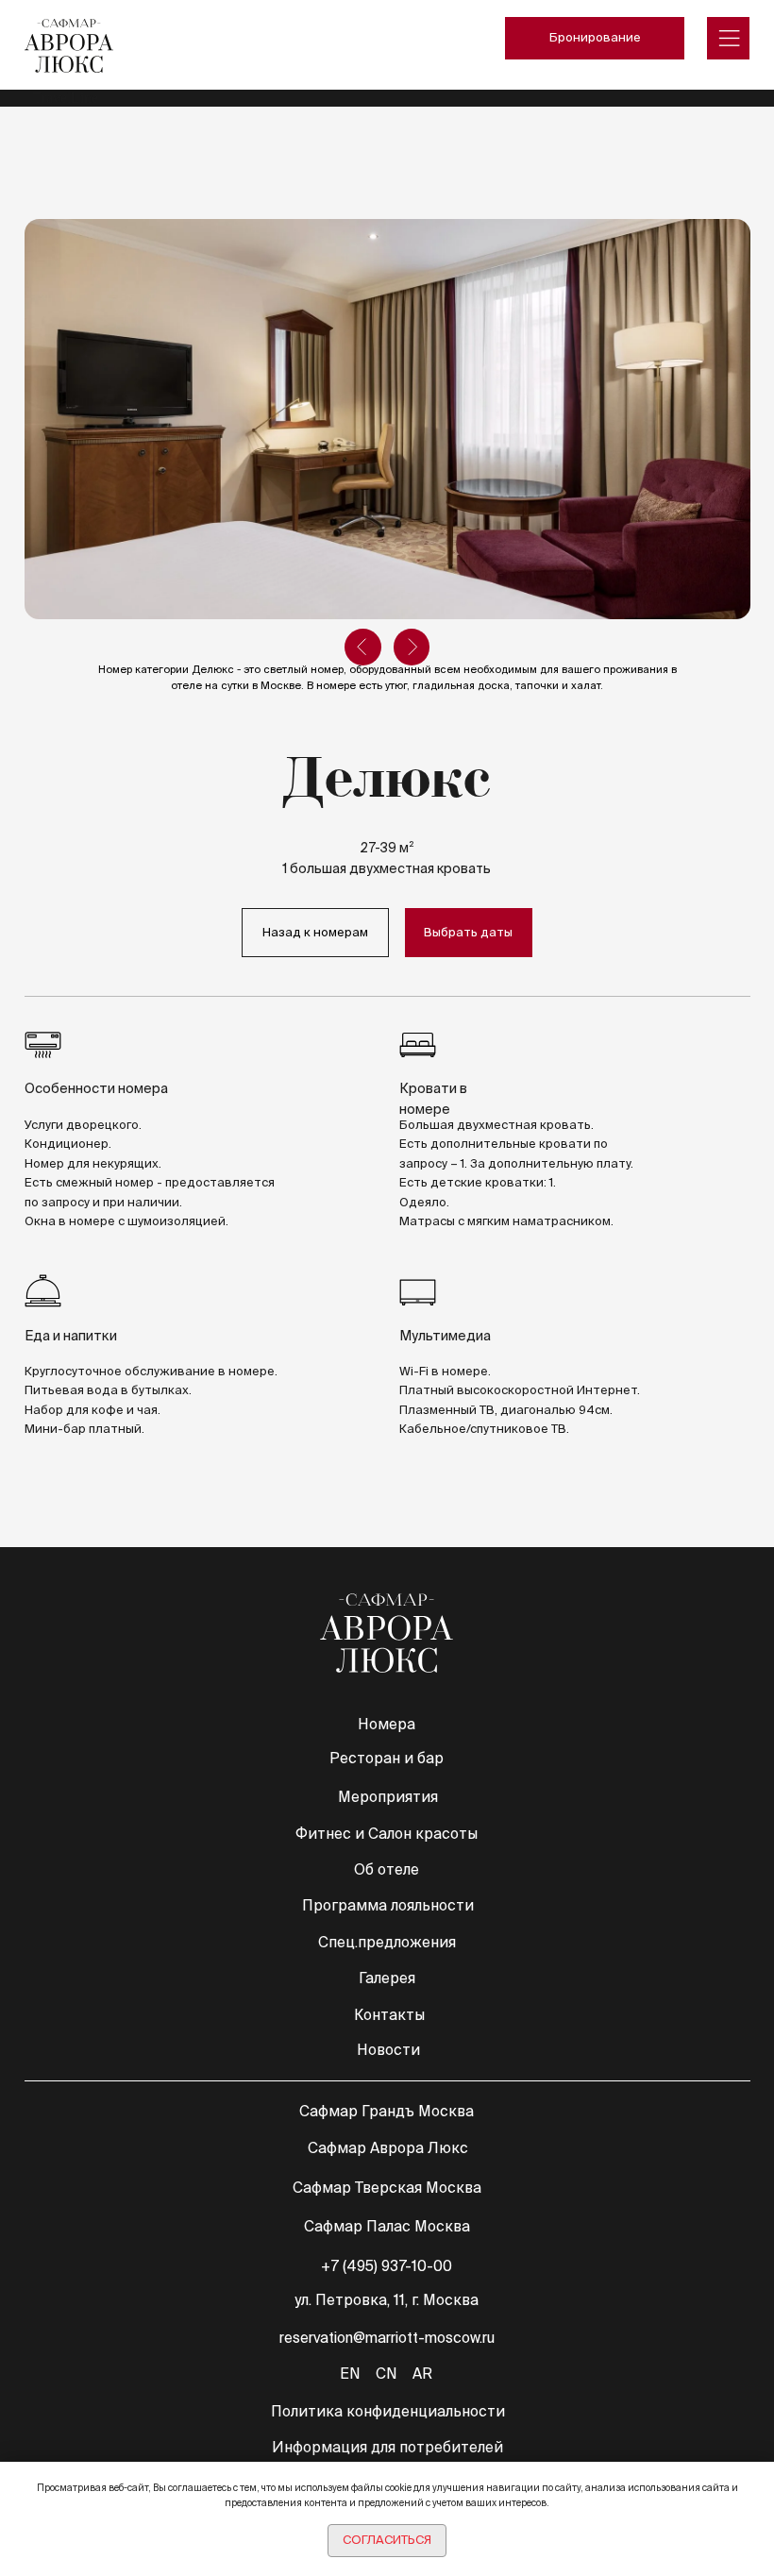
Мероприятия (388, 1797)
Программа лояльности (388, 1905)
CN (386, 2374)
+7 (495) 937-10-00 (387, 2266)
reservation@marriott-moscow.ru (387, 2338)
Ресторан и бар (387, 1758)
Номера (387, 1724)
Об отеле (387, 1869)
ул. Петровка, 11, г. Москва (387, 2300)
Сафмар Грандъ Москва (387, 2111)
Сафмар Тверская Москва (387, 2188)
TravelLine (66, 98)
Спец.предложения (387, 1942)
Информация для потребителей (387, 2447)
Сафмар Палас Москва (387, 2226)
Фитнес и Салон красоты (387, 1834)
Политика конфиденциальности (388, 2411)
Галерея (387, 1978)
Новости (388, 2050)
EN (350, 2374)
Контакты (389, 2015)
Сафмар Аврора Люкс (388, 2148)
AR (422, 2374)
